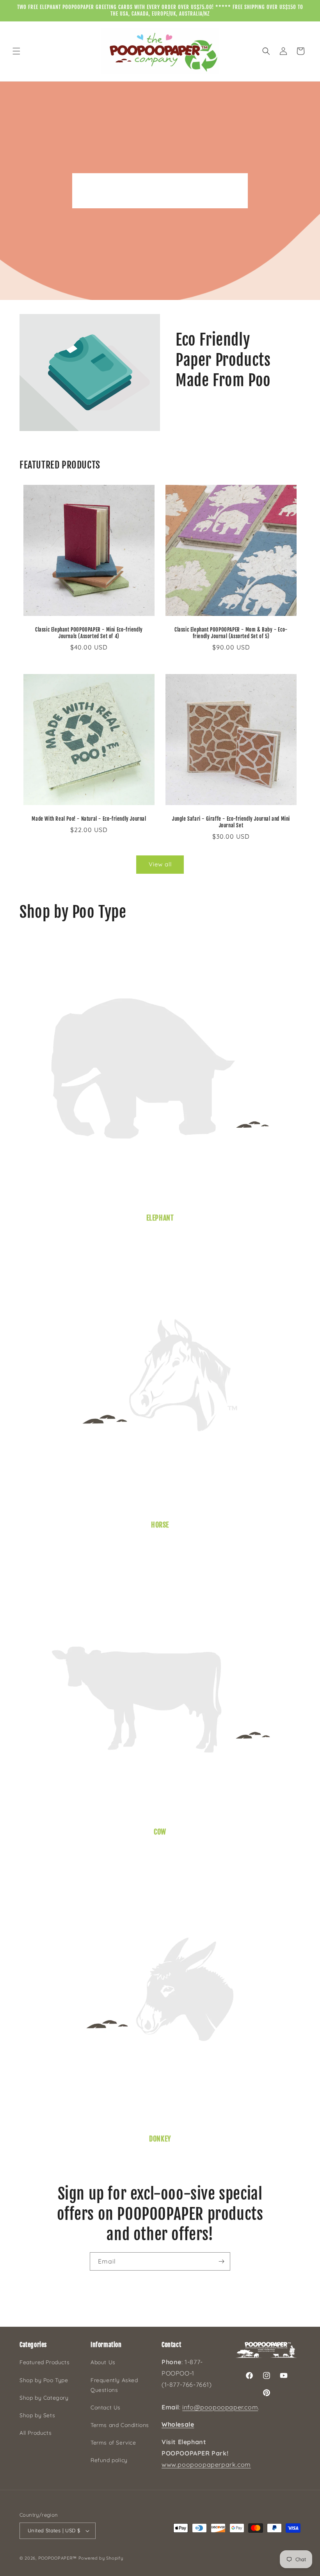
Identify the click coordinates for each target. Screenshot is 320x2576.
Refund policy (109, 2460)
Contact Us (106, 2407)
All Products (36, 2433)
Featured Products (44, 2362)
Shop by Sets (37, 2415)
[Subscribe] (221, 2261)
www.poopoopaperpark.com (206, 2464)
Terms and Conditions (120, 2425)
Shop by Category (44, 2398)
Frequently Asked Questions (114, 2385)
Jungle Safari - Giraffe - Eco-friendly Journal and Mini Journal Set (231, 822)
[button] (16, 51)
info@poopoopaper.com (220, 2407)
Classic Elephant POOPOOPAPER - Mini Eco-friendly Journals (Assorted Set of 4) (89, 633)
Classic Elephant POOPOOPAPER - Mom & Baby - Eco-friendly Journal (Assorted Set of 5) (231, 633)
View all (160, 864)
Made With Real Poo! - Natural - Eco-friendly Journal (89, 819)
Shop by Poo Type (44, 2380)
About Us (103, 2362)
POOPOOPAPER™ (58, 2558)
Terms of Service (113, 2443)
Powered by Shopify (101, 2558)
